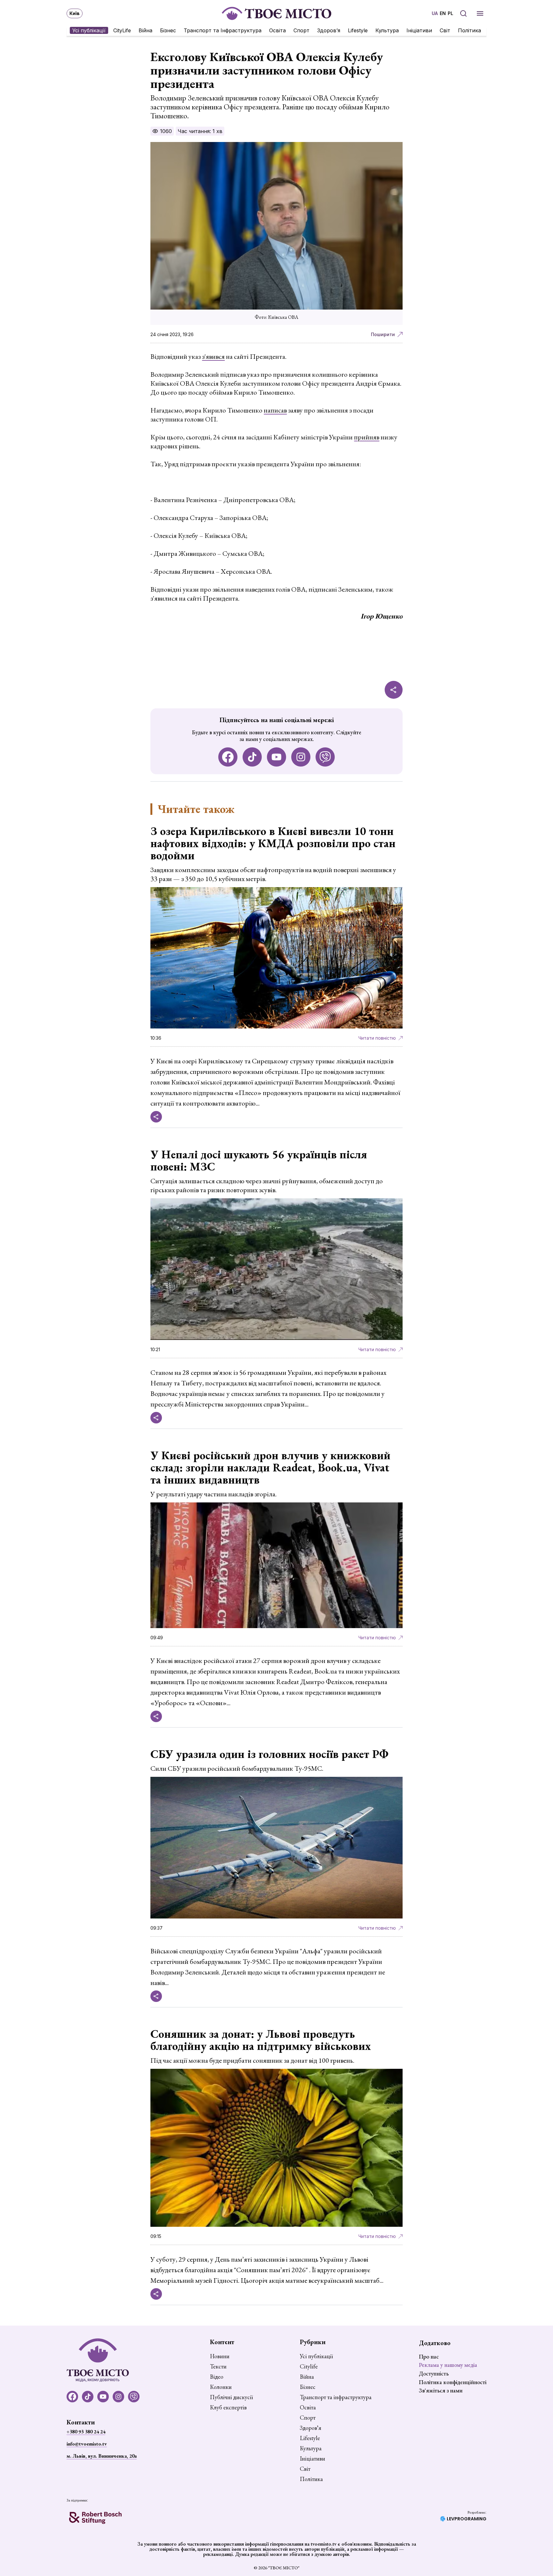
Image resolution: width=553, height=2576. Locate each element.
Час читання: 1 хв (200, 131)
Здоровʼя (329, 30)
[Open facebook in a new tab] (228, 757)
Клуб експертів (228, 2407)
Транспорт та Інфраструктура (223, 30)
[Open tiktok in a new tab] (252, 757)
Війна (145, 30)
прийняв (367, 437)
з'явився (213, 356)
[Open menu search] (463, 13)
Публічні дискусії (231, 2397)
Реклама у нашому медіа (448, 2365)
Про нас (429, 2356)
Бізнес (168, 30)
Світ (445, 30)
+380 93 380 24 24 (86, 2432)
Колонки (221, 2387)
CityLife (122, 30)
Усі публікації (89, 30)
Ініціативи (419, 30)
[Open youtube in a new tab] (276, 757)
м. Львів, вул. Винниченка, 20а (102, 2456)
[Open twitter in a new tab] (325, 757)
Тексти (218, 2367)
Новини (220, 2356)
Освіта (277, 30)
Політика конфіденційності (453, 2382)
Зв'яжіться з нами (441, 2390)
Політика (469, 30)
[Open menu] (480, 13)
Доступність (434, 2373)
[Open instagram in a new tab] (301, 757)
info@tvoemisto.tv (87, 2444)
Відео (217, 2377)
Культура (387, 30)
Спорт (301, 30)
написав (275, 410)
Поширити (383, 334)
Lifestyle (358, 30)
